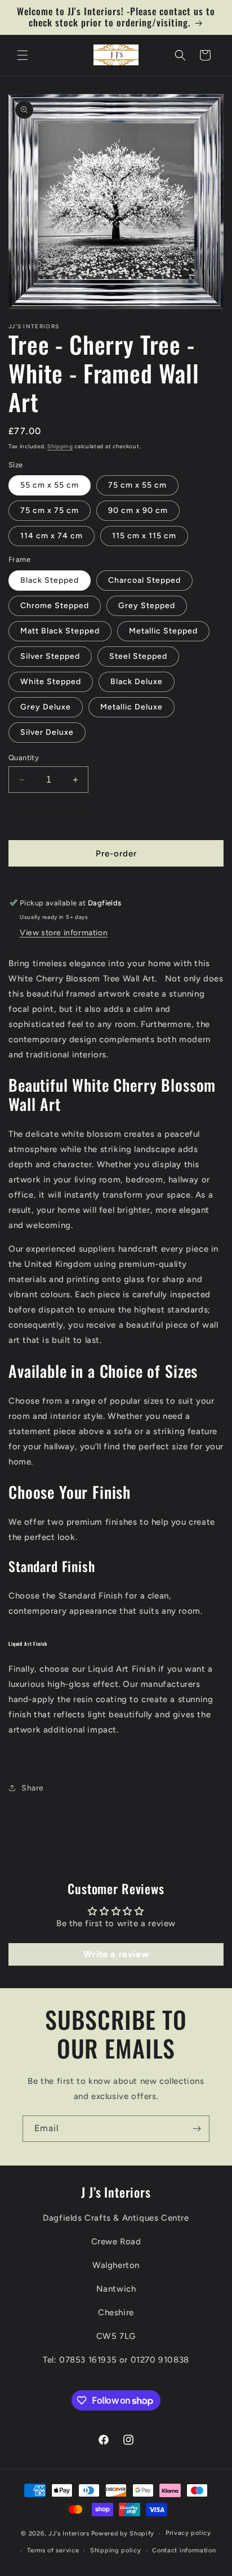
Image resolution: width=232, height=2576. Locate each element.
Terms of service (53, 2550)
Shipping (60, 446)
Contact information (184, 2550)
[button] (23, 55)
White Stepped (51, 682)
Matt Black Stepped (60, 631)
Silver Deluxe (47, 732)
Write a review (116, 1954)
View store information (64, 933)
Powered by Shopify (123, 2533)
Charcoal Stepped (144, 580)
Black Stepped (50, 580)
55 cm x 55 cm (50, 485)
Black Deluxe (137, 682)
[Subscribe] (197, 2129)
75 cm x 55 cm (137, 485)
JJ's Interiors (69, 2533)
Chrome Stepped (55, 606)
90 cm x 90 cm (138, 510)
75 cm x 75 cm (50, 510)
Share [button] (33, 1788)
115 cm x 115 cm (144, 536)
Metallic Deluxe (131, 707)
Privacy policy (188, 2533)
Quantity (24, 758)
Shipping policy (116, 2550)
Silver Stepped (50, 656)
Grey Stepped (147, 606)
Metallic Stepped (163, 631)
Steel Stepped (138, 656)
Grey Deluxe (46, 707)
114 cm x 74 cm (52, 536)
